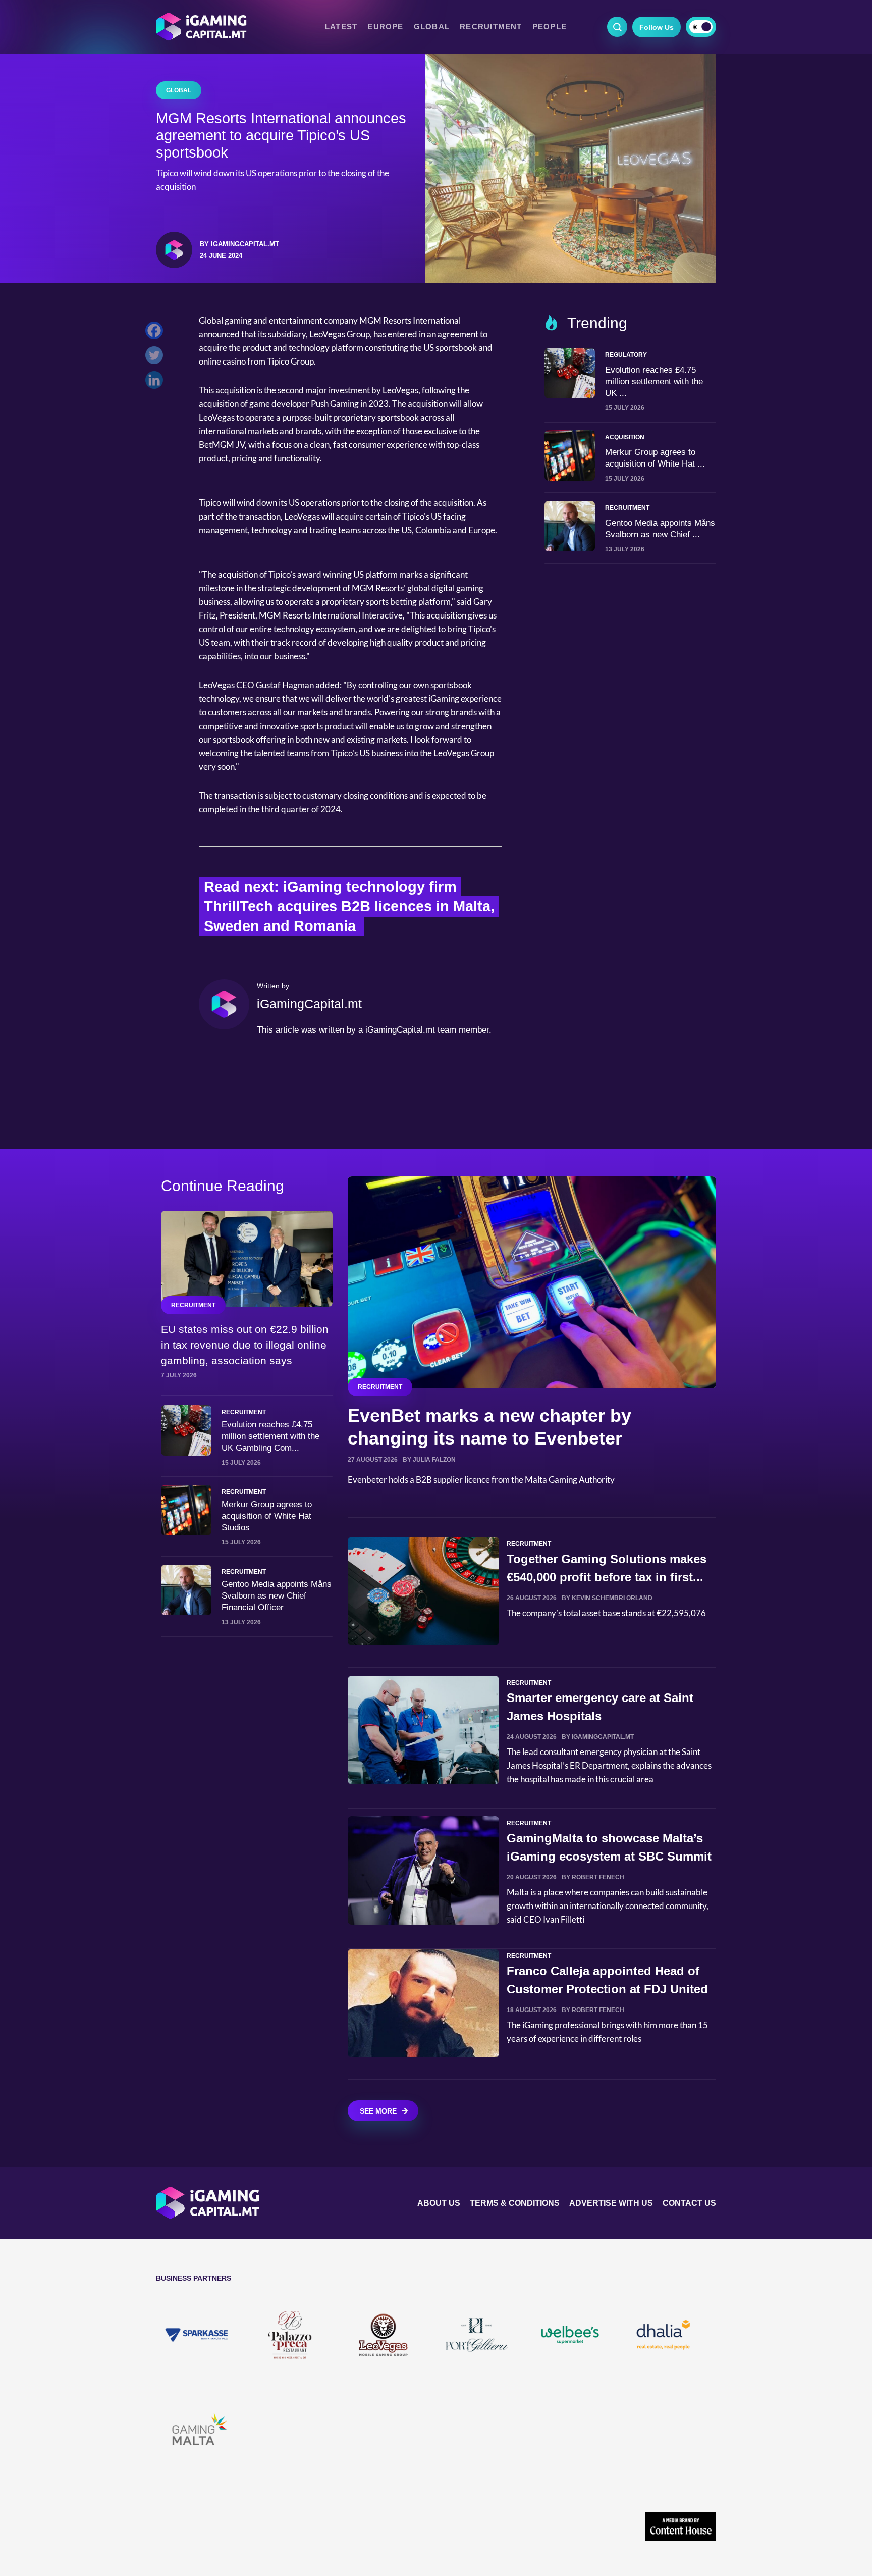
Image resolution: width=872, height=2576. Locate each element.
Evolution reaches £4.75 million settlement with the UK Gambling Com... (270, 1436)
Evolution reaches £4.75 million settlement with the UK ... (654, 381)
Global (432, 27)
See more (378, 2111)
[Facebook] (157, 333)
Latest (341, 27)
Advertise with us (611, 2203)
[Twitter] (157, 358)
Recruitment (491, 27)
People (550, 27)
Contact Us (689, 2203)
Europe (385, 27)
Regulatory (626, 355)
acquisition (625, 437)
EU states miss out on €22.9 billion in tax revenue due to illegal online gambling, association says (245, 1345)
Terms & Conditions (515, 2203)
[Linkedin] (157, 382)
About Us (439, 2203)
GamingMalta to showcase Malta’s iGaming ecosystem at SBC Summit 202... (609, 1856)
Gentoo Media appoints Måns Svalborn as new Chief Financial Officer (277, 1596)
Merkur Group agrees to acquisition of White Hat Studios (267, 1516)
